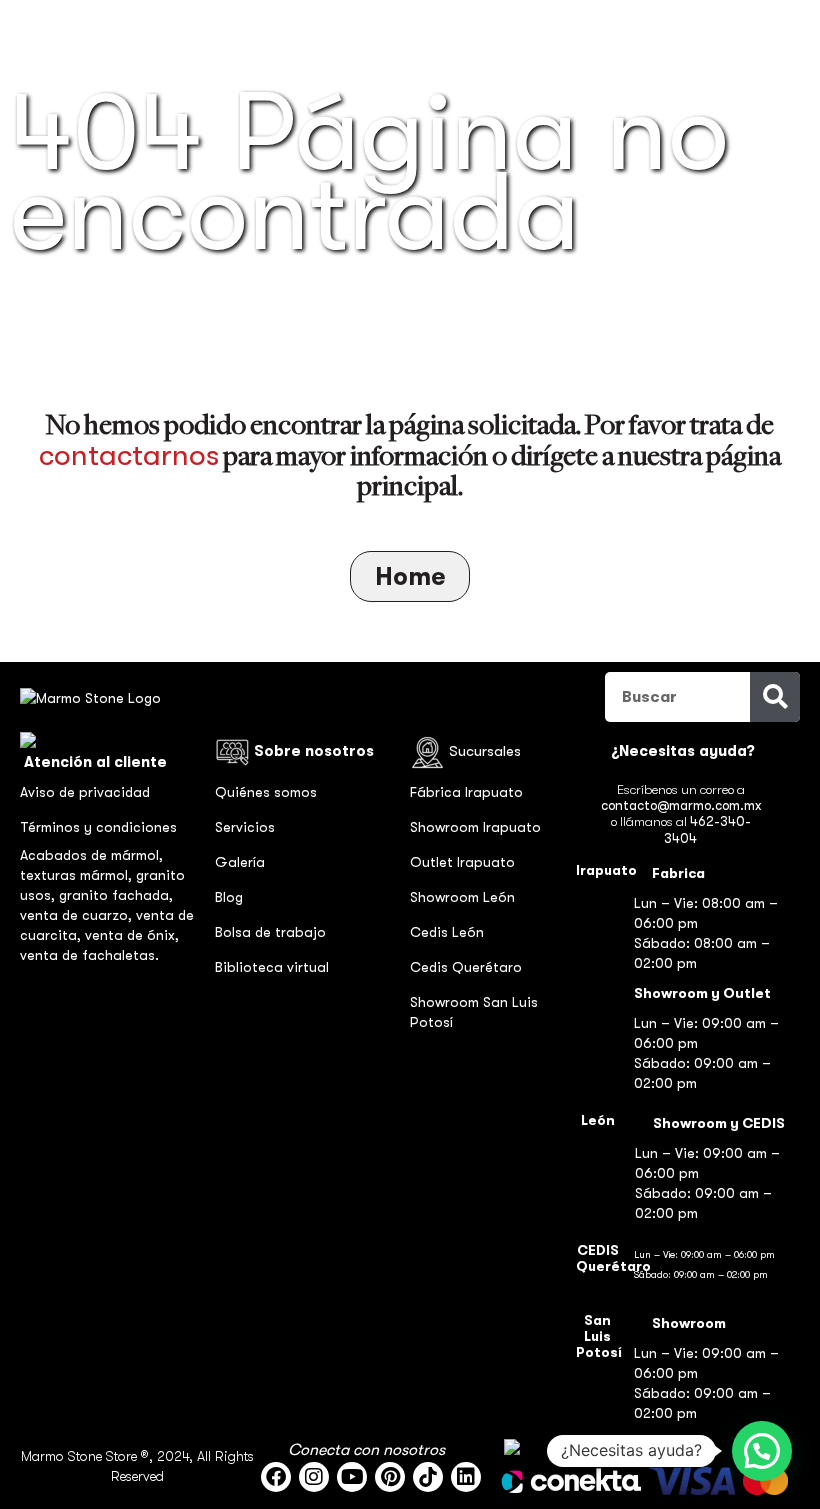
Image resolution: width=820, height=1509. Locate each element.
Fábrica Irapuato (466, 792)
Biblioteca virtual (272, 967)
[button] (762, 1451)
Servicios (245, 827)
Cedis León (447, 932)
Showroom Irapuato (475, 827)
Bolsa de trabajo (270, 932)
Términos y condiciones (98, 827)
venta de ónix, (132, 935)
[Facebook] (276, 1477)
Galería (240, 862)
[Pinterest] (390, 1477)
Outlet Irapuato (462, 862)
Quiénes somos (266, 792)
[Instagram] (314, 1477)
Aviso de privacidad (85, 792)
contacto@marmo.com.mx (681, 805)
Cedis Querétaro (466, 967)
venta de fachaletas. (89, 955)
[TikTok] (428, 1477)
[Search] (775, 697)
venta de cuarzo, (78, 915)
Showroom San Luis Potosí (474, 1012)
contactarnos (129, 455)
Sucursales (485, 751)
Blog (229, 897)
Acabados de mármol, (91, 855)
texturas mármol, (78, 875)
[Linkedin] (466, 1477)
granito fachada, (116, 895)
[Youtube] (352, 1477)
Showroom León (462, 897)
